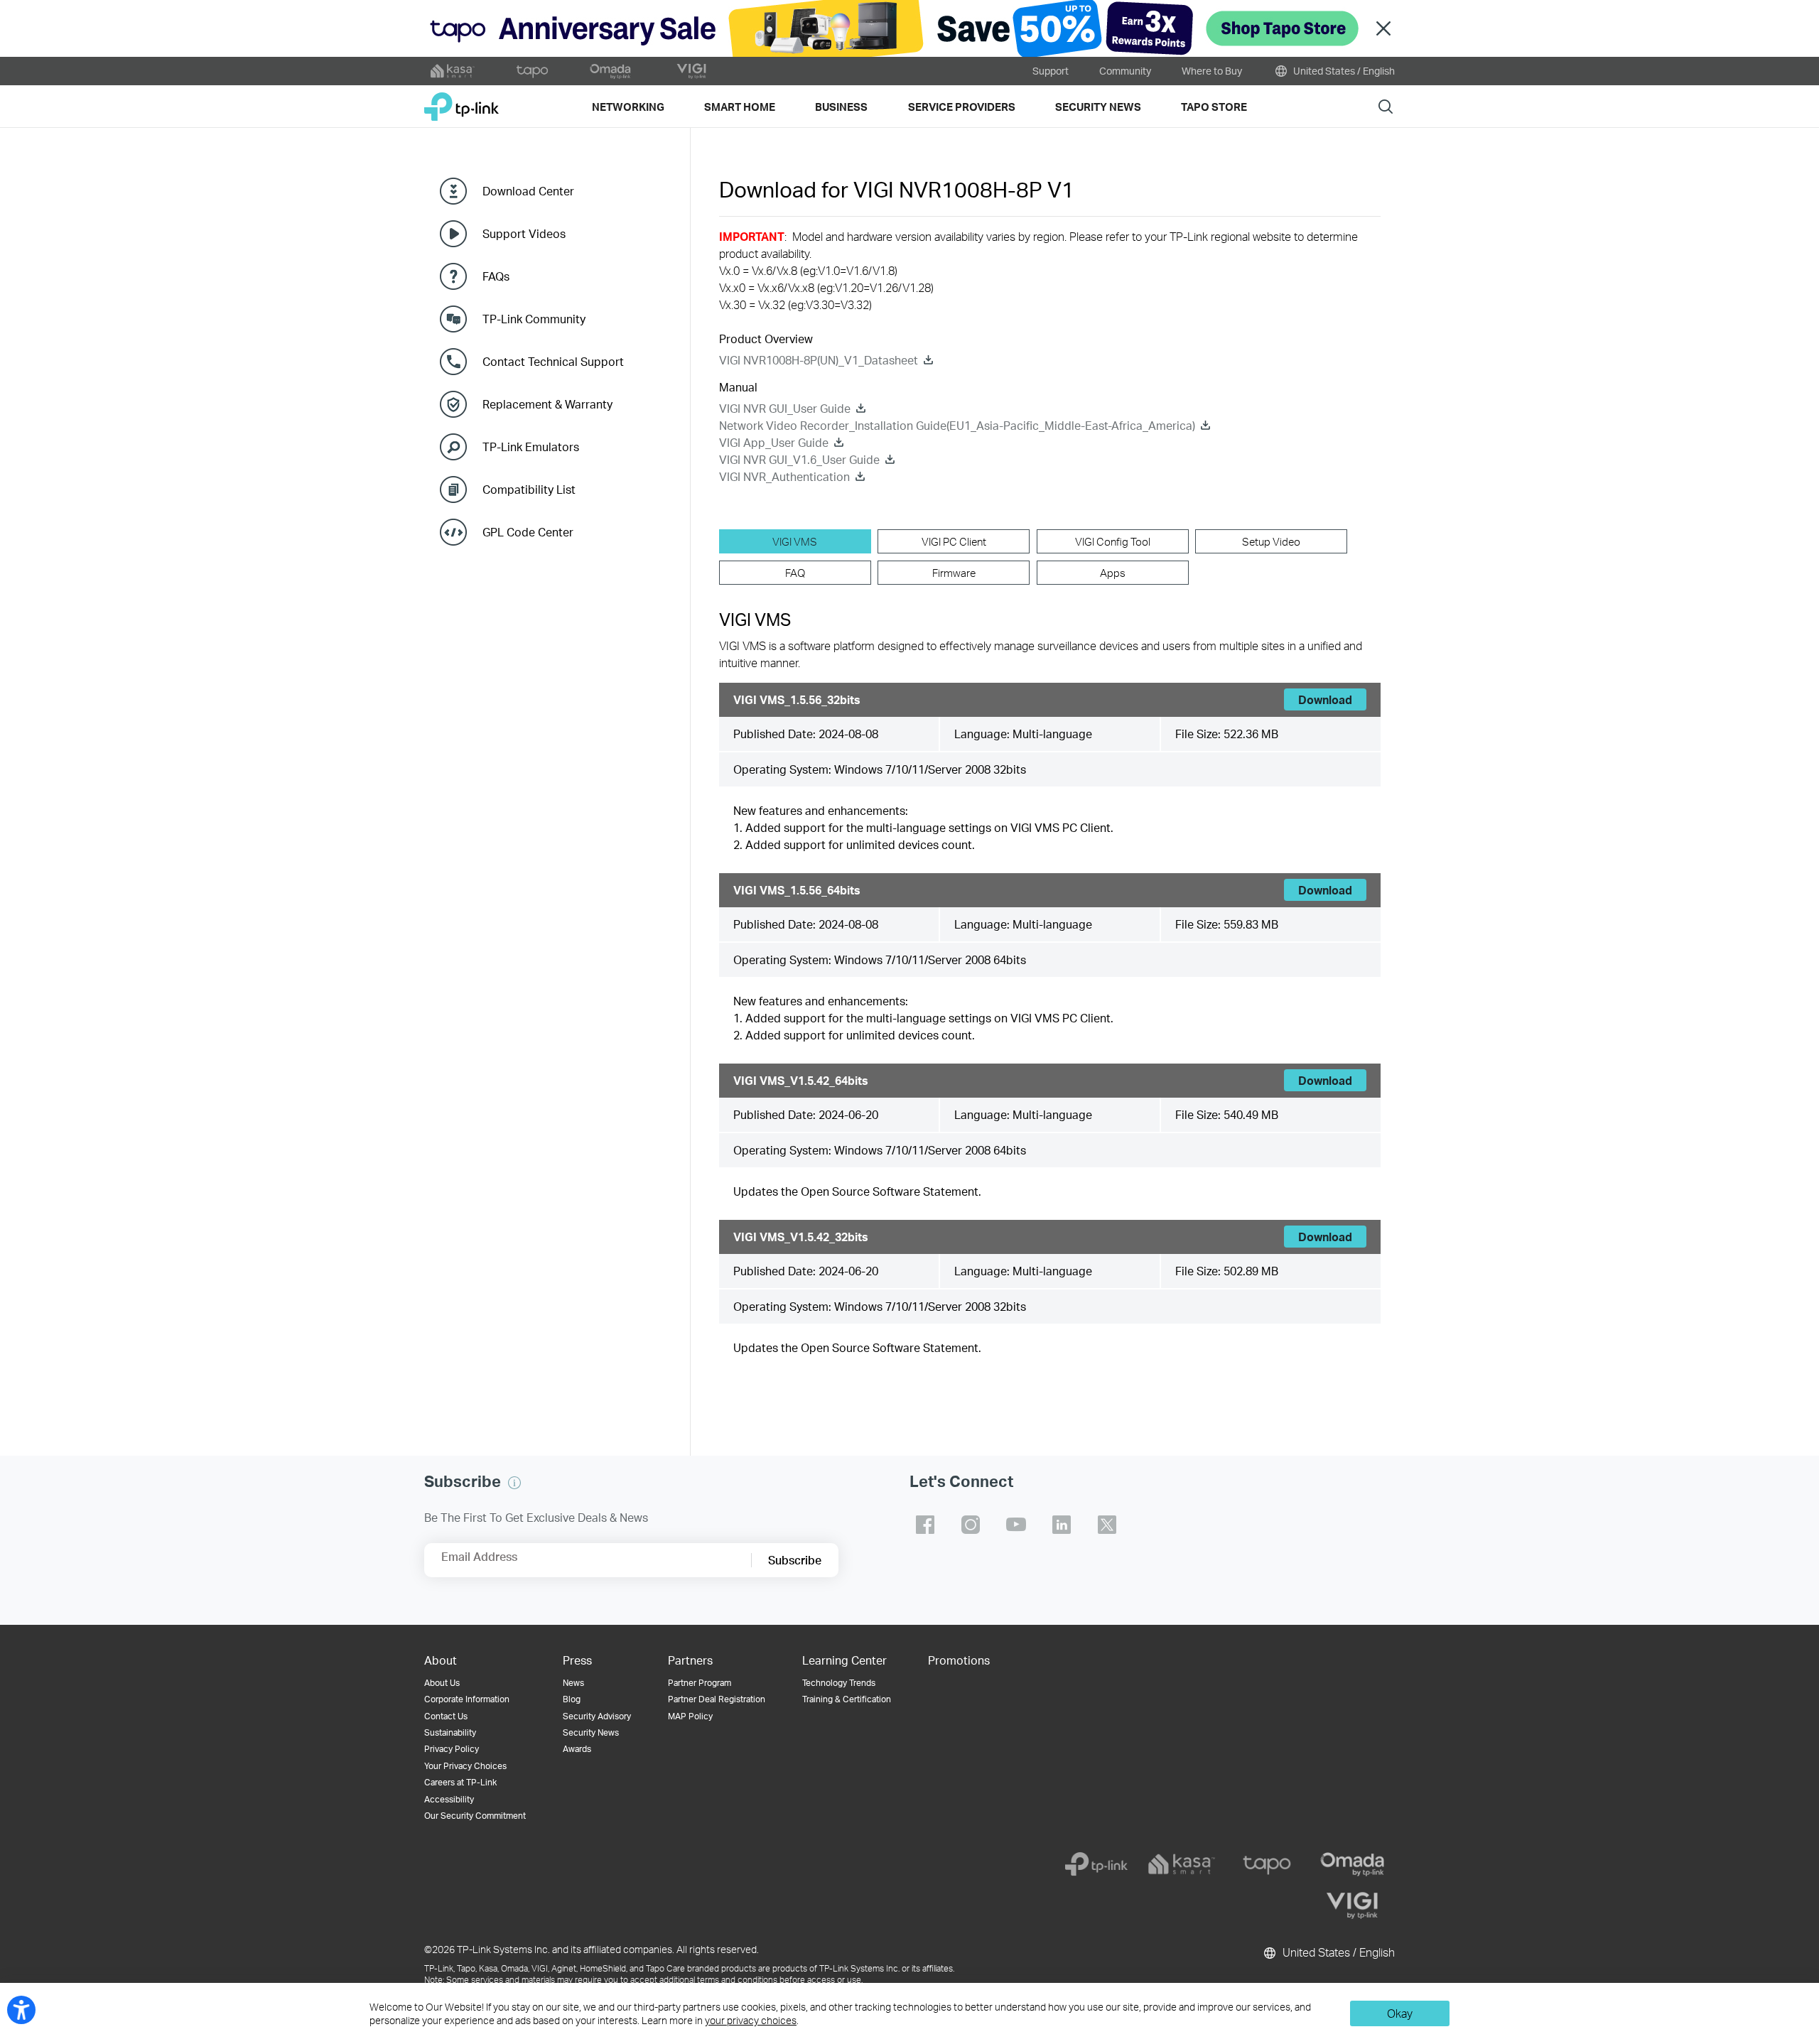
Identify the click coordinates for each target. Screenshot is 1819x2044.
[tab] (795, 541)
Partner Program (700, 1683)
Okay (1400, 2013)
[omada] (1352, 1864)
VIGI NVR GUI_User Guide (785, 408)
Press (577, 1660)
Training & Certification (847, 1699)
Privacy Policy (452, 1749)
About (441, 1660)
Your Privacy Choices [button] (465, 1766)
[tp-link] (1096, 1864)
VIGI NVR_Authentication (784, 476)
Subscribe (795, 1560)
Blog (572, 1699)
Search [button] (1386, 106)
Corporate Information (467, 1699)
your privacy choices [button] (751, 2020)
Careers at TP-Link (460, 1782)
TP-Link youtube (1016, 1525)
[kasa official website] (453, 71)
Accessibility (449, 1799)
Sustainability (450, 1732)
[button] (514, 1483)
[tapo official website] (532, 71)
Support (1051, 71)
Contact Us (446, 1716)
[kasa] (1182, 1864)
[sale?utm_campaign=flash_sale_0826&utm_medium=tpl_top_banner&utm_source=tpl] (909, 28)
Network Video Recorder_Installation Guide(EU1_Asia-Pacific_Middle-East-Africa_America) (957, 425)
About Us (442, 1683)
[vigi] (1352, 1905)
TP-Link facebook (925, 1525)
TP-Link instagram (971, 1525)
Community (1125, 71)
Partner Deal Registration (717, 1699)
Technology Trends (839, 1683)
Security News (591, 1732)
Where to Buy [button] (1212, 71)
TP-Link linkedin (1062, 1525)
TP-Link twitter (1107, 1525)
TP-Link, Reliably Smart (462, 101)
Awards (577, 1749)
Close (1383, 29)
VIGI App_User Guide (774, 442)
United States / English (1343, 71)
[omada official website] (612, 71)
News (573, 1683)
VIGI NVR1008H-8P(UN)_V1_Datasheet (819, 360)
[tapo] (1267, 1864)
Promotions (959, 1660)
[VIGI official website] (691, 71)
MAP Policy (690, 1716)
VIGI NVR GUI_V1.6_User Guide (799, 459)
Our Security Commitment (475, 1816)
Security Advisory (597, 1716)
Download (1325, 699)
